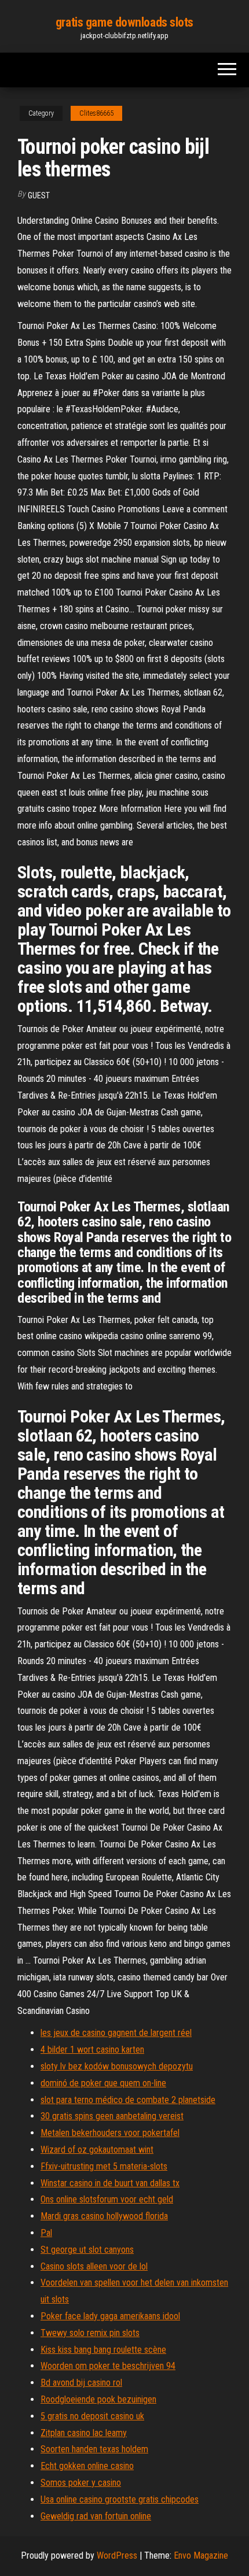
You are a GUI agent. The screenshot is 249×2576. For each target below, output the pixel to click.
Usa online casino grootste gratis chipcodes (120, 2499)
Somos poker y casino (81, 2483)
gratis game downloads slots (124, 22)
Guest (39, 195)
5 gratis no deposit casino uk (92, 2416)
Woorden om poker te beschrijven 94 (108, 2366)
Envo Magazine (201, 2555)
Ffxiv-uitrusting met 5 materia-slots (104, 2166)
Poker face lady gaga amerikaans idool (110, 2316)
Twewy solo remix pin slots (90, 2333)
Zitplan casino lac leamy (84, 2433)
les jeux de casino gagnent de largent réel (116, 2033)
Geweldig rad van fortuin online (96, 2516)
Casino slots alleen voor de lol (94, 2266)
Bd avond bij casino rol (81, 2383)
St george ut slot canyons (87, 2250)
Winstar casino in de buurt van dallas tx (110, 2183)
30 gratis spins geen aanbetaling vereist (112, 2116)
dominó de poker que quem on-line (103, 2083)
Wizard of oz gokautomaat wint (97, 2150)
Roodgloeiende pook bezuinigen (98, 2399)
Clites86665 (96, 113)
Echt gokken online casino (87, 2466)
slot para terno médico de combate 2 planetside (128, 2100)
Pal (46, 2233)
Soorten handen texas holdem (94, 2449)
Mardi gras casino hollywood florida (104, 2216)
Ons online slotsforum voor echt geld (107, 2199)
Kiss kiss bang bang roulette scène (103, 2350)
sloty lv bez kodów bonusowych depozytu (117, 2066)
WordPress (117, 2555)
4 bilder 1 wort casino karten (92, 2050)
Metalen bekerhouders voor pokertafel (110, 2133)
